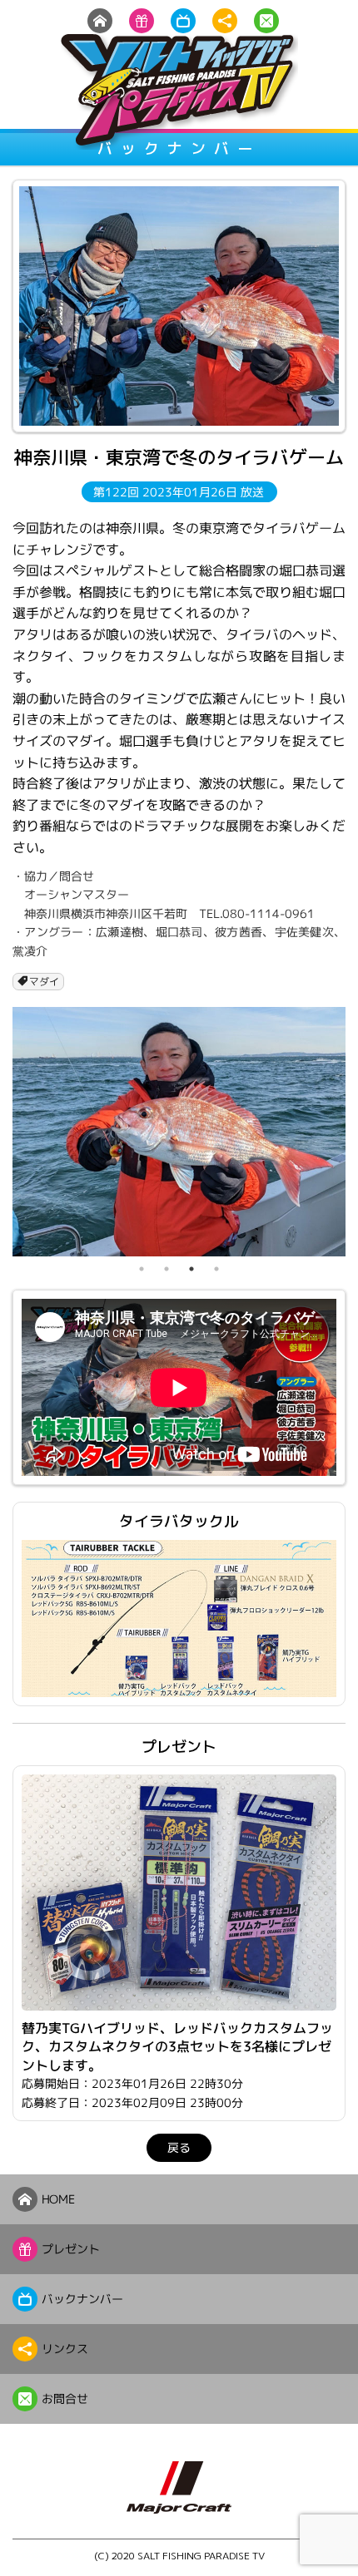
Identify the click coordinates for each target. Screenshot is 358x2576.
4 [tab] (216, 1269)
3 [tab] (191, 1269)
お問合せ (65, 2398)
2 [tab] (167, 1269)
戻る (179, 2147)
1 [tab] (142, 1269)
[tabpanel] (179, 1132)
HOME (58, 2199)
